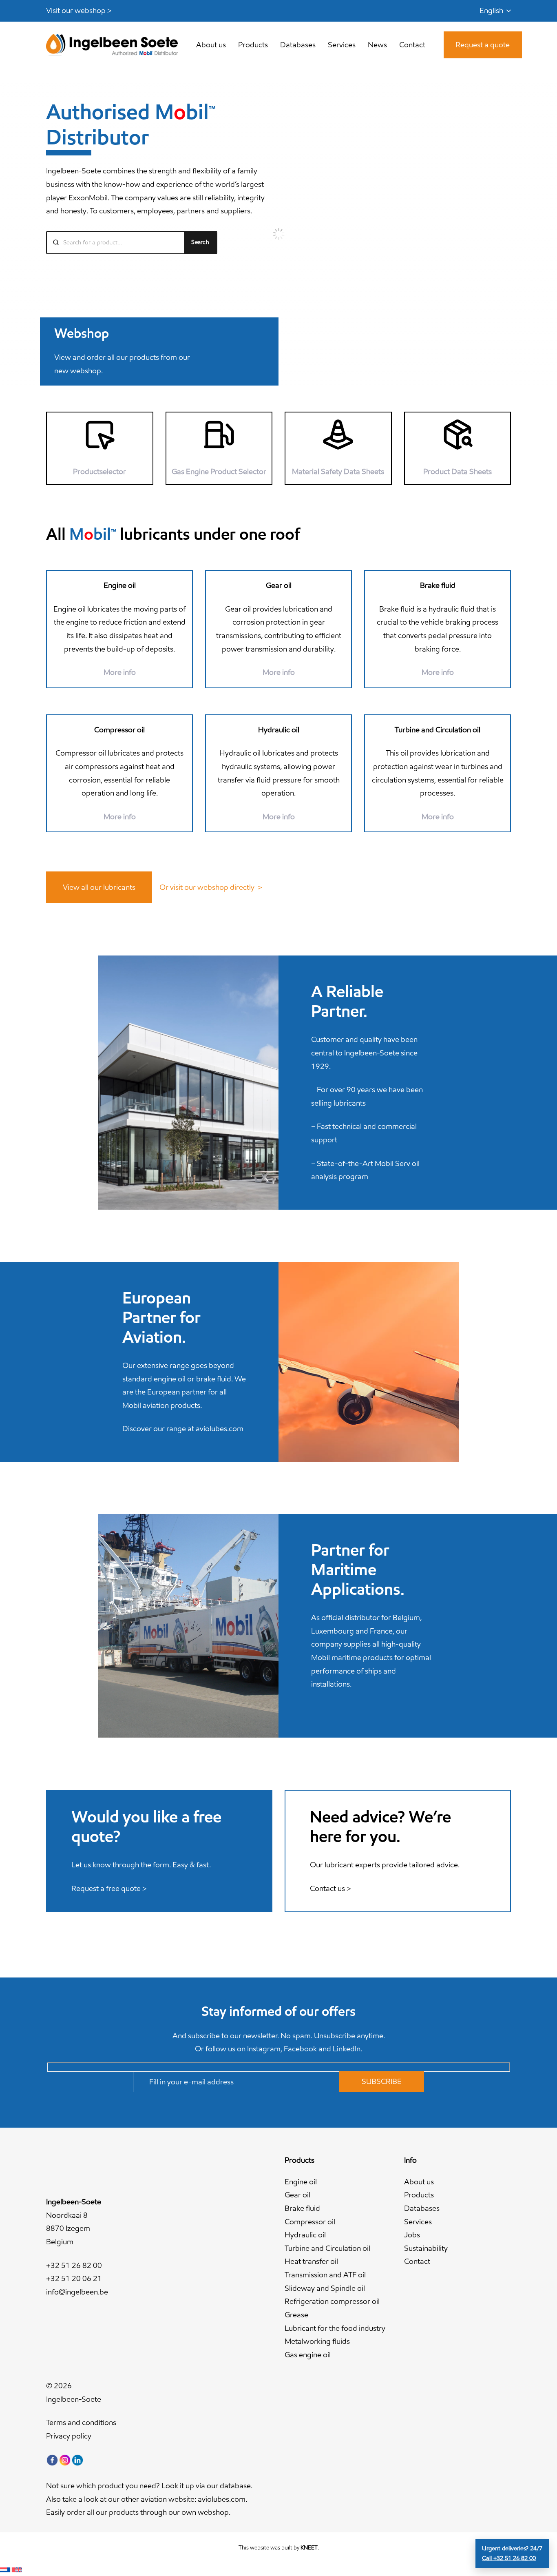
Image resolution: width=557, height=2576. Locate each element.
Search (200, 242)
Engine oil (301, 2182)
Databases (422, 2208)
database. (236, 2486)
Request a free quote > (109, 1888)
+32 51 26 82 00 (74, 2265)
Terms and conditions (81, 2422)
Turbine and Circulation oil (327, 2248)
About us (419, 2182)
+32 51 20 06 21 (74, 2278)
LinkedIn (347, 2049)
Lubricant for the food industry (335, 2328)
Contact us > (330, 1888)
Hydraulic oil (305, 2235)
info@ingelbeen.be (77, 2292)
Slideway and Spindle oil (325, 2288)
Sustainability (426, 2248)
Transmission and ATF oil (325, 2275)
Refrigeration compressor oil (332, 2301)
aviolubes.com (220, 1429)
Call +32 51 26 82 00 (509, 2558)
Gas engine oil (308, 2355)
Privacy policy (69, 2436)
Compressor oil (310, 2222)
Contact (417, 2261)
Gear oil (297, 2195)
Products (419, 2195)
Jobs (412, 2235)
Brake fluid (302, 2208)
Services (418, 2222)
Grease (296, 2315)
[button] (495, 11)
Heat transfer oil (311, 2261)
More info (438, 672)
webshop (213, 2512)
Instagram (264, 2049)
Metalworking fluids (317, 2341)
